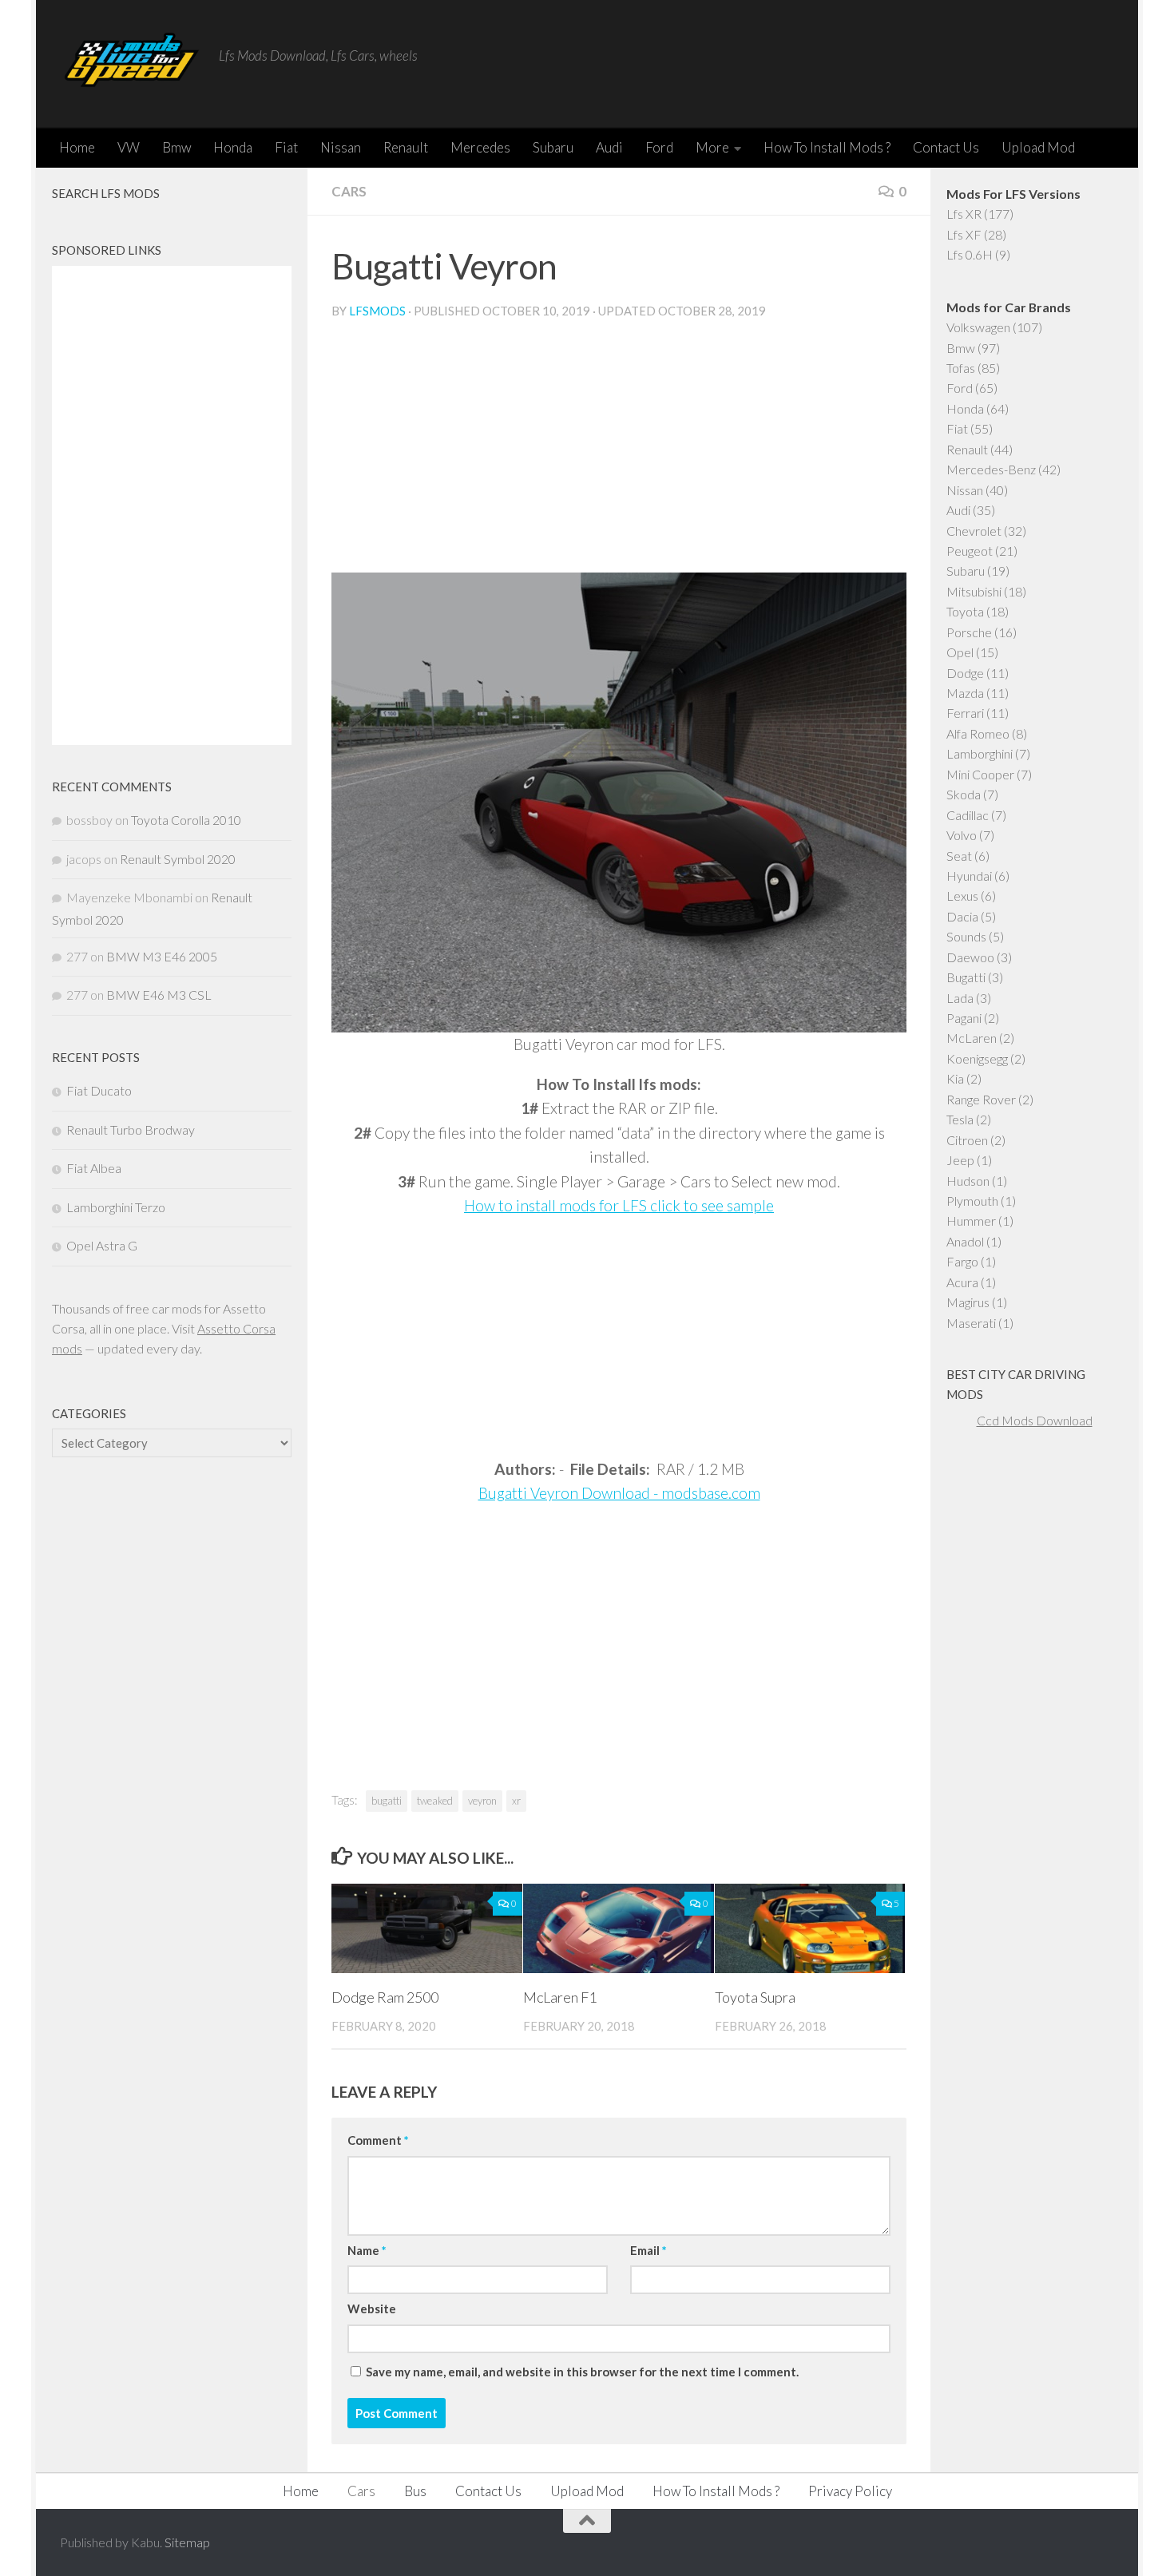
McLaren (972, 1038)
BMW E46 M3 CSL (159, 995)
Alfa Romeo (978, 733)
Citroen (967, 1140)
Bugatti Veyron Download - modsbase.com (619, 1493)
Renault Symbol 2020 (178, 859)
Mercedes (480, 147)
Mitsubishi (974, 591)
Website (372, 2308)
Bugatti (966, 977)
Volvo (962, 835)
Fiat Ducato (99, 1090)
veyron (482, 1801)
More (712, 147)
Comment (378, 2140)
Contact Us (946, 147)
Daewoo (970, 957)
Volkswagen (978, 327)
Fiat (286, 147)
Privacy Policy (850, 2491)
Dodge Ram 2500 (385, 1997)
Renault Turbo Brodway (131, 1129)
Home (77, 147)
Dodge (965, 673)
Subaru (553, 147)
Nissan (341, 147)
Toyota (965, 611)
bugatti (387, 1801)
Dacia (962, 916)
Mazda (965, 693)
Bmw (176, 147)
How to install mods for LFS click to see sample (619, 1205)
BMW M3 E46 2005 (162, 956)
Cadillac (968, 815)
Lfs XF (964, 234)
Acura (962, 1282)
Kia (955, 1078)
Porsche (969, 632)
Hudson (968, 1181)
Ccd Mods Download (1035, 1420)
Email (648, 2250)
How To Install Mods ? (827, 147)
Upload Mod (1038, 147)
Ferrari (965, 713)
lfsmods (377, 311)
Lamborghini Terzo (116, 1207)
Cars (349, 191)
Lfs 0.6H (970, 254)
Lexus (962, 896)
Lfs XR (964, 214)
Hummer (971, 1221)
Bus (415, 2491)
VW (129, 147)
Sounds (966, 936)
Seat (959, 856)
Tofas (961, 368)
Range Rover (981, 1099)
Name (367, 2250)
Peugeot (970, 551)
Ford (659, 147)
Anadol (965, 1241)
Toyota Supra (755, 1997)
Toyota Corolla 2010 (186, 820)
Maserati (971, 1323)
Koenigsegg (977, 1058)
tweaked (435, 1801)
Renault (406, 147)
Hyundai (969, 876)
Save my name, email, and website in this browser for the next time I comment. (582, 2372)
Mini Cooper (980, 774)
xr (516, 1801)
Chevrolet (974, 531)
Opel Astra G (102, 1245)
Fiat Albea (94, 1168)
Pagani (964, 1018)
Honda (233, 147)
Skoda (964, 794)
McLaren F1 (560, 1997)
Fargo (962, 1261)
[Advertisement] (619, 453)
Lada (960, 998)
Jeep (960, 1160)
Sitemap (187, 2542)
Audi (609, 147)
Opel (960, 652)
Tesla (960, 1119)
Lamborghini (980, 753)
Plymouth (972, 1201)
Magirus (968, 1302)
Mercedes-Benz (991, 469)
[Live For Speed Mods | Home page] (131, 64)
